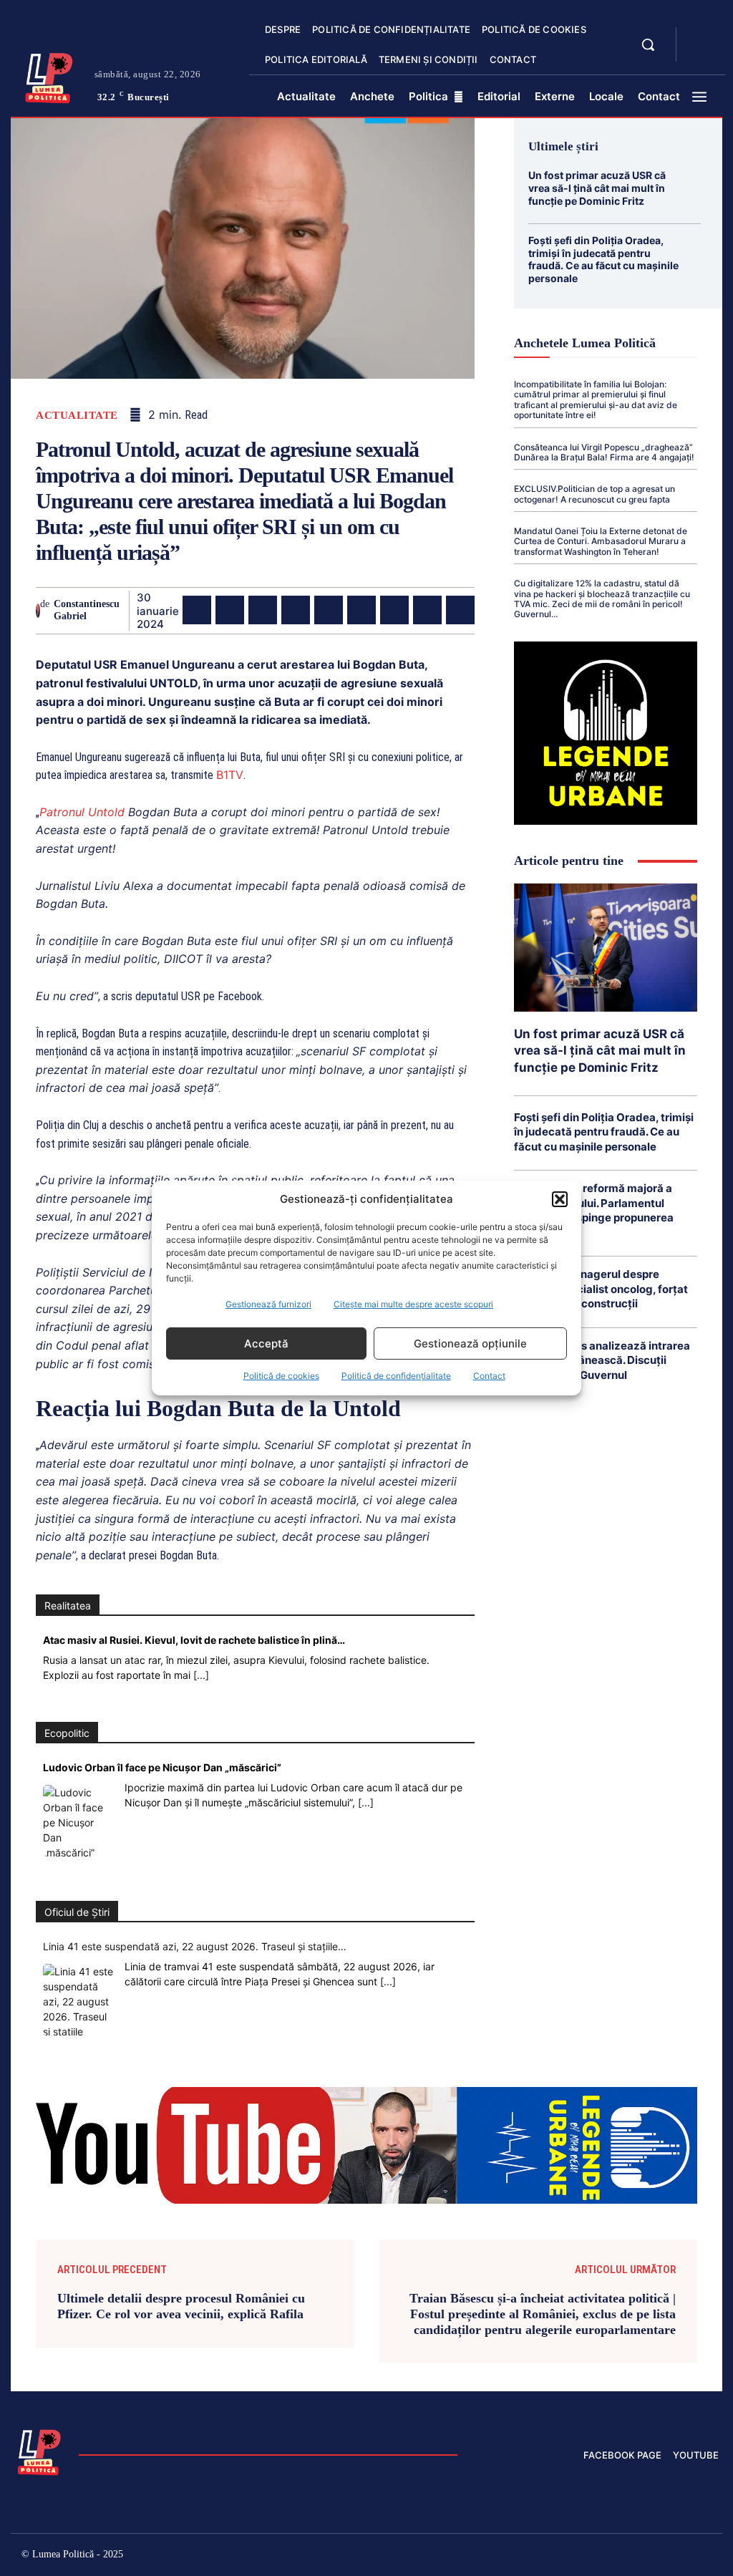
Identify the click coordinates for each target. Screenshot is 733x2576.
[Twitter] (230, 610)
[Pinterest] (263, 610)
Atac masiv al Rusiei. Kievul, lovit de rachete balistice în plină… (194, 1640)
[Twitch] (616, 2556)
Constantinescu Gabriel (87, 610)
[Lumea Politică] (49, 76)
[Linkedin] (329, 610)
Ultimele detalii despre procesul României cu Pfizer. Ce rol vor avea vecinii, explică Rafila (181, 2306)
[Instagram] (555, 2556)
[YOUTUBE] (699, 53)
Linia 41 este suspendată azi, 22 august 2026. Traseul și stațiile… (195, 1946)
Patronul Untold (82, 812)
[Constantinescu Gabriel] (38, 611)
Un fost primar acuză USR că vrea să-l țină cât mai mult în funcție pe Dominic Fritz (597, 188)
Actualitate (77, 416)
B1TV (230, 775)
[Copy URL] (460, 610)
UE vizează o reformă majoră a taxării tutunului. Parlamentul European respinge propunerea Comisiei (594, 1210)
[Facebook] (197, 610)
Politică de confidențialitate (396, 1376)
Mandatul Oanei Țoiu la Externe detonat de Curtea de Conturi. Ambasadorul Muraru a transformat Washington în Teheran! (601, 541)
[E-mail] (394, 610)
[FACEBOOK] (699, 36)
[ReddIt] (361, 610)
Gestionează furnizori (268, 1304)
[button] (560, 1199)
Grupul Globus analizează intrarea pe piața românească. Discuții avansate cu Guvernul (602, 1360)
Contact (489, 1376)
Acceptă (266, 1343)
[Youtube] (708, 2556)
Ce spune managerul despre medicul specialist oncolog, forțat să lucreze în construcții (601, 1289)
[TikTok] (586, 2556)
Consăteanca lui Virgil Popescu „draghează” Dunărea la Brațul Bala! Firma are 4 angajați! (604, 452)
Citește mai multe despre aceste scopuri (413, 1304)
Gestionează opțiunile (470, 1343)
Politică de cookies (281, 1376)
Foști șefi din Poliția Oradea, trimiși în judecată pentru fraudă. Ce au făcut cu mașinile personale (603, 259)
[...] (201, 1675)
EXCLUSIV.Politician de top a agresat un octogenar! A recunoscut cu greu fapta (594, 494)
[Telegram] (427, 610)
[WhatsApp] (296, 610)
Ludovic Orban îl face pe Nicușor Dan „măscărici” (162, 1767)
